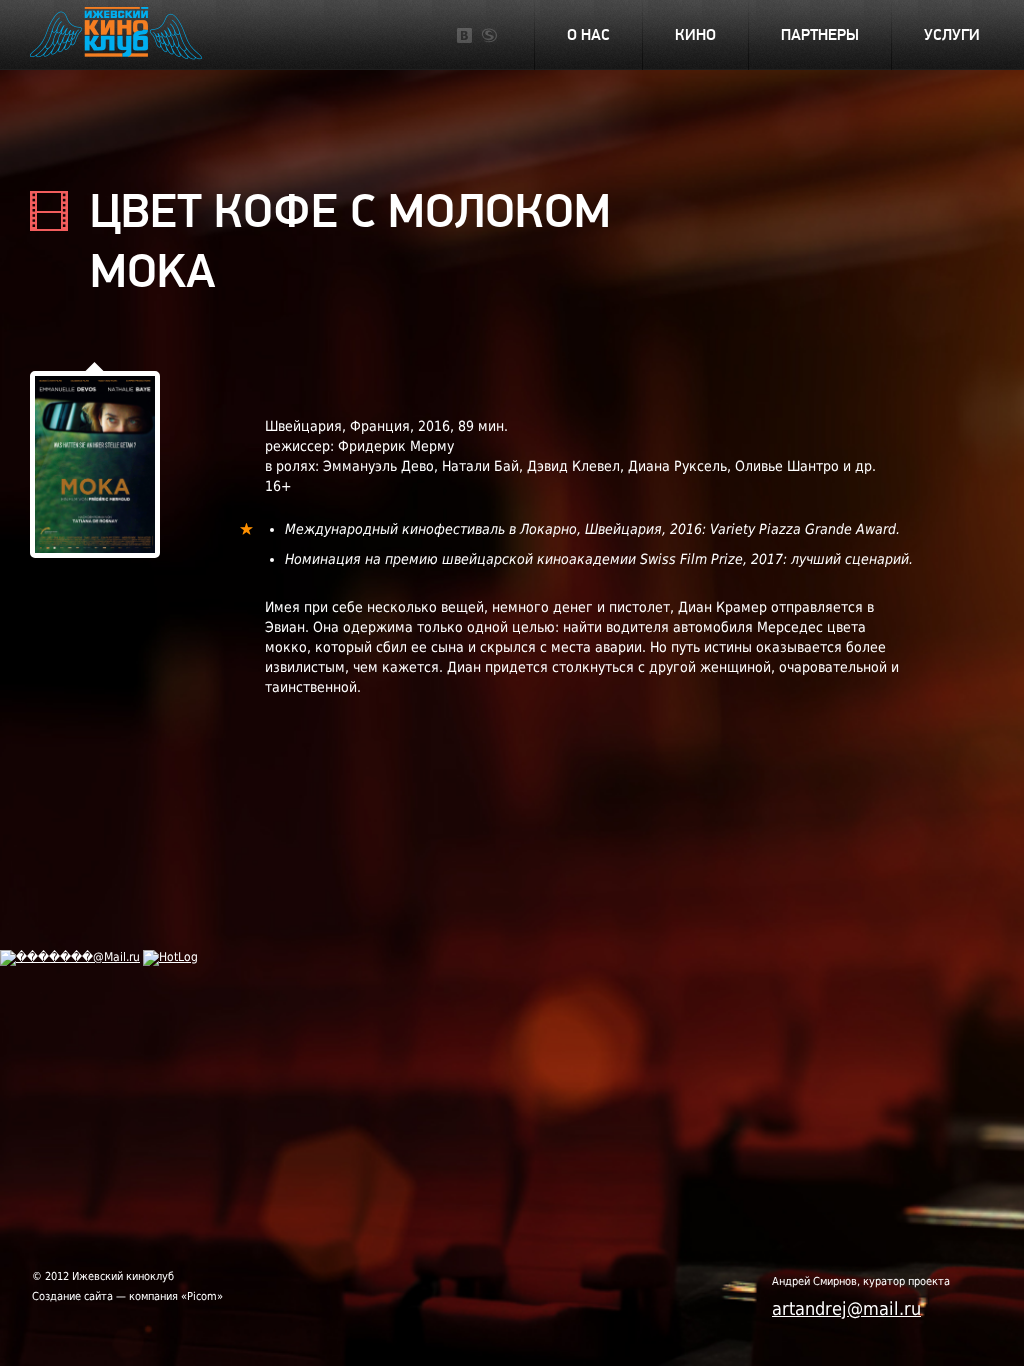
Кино (695, 34)
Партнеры (820, 34)
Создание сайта (72, 1296)
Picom (202, 1296)
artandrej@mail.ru (846, 1308)
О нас (588, 34)
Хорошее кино (117, 36)
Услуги (952, 34)
